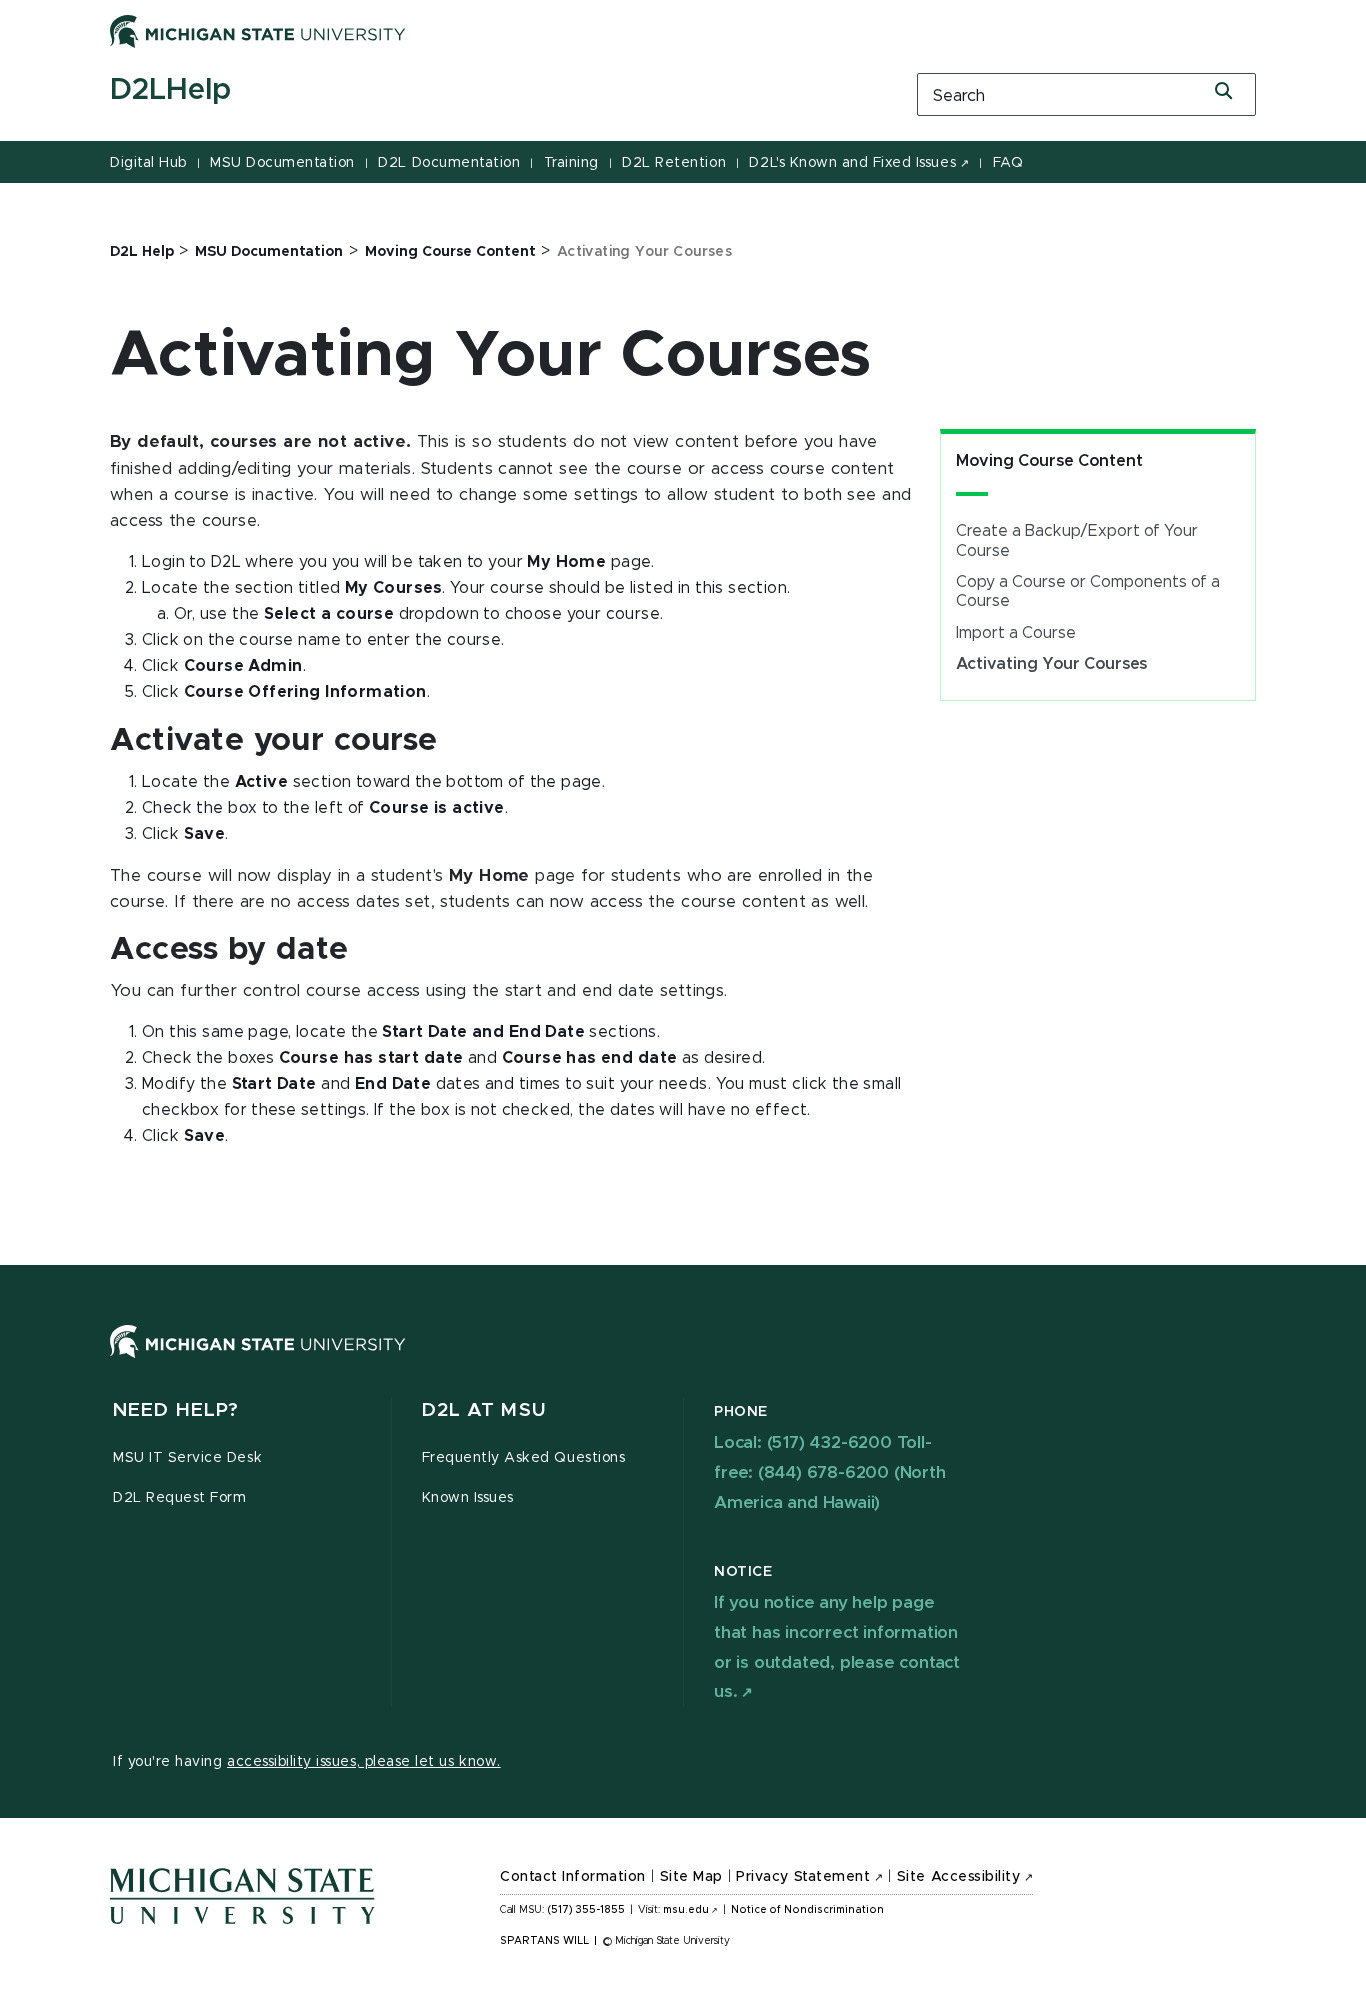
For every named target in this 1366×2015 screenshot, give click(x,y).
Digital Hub (148, 163)
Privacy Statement (803, 1877)
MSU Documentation (282, 163)
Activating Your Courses (1051, 664)
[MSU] (683, 1361)
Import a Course (1016, 633)
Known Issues (468, 1498)
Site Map (691, 1877)
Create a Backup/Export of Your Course (1077, 540)
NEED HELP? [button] (176, 1410)
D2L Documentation (449, 163)
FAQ (1008, 163)
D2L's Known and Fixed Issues (852, 163)
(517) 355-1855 (586, 1910)
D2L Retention (674, 163)
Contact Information (573, 1877)
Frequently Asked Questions (524, 1458)
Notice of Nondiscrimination (807, 1910)
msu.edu (686, 1910)
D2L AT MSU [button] (484, 1410)
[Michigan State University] (258, 31)
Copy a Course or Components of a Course (1088, 591)
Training (571, 163)
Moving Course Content (1049, 461)
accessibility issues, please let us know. (364, 1762)
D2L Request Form (179, 1498)
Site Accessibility (959, 1877)
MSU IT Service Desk (187, 1458)
